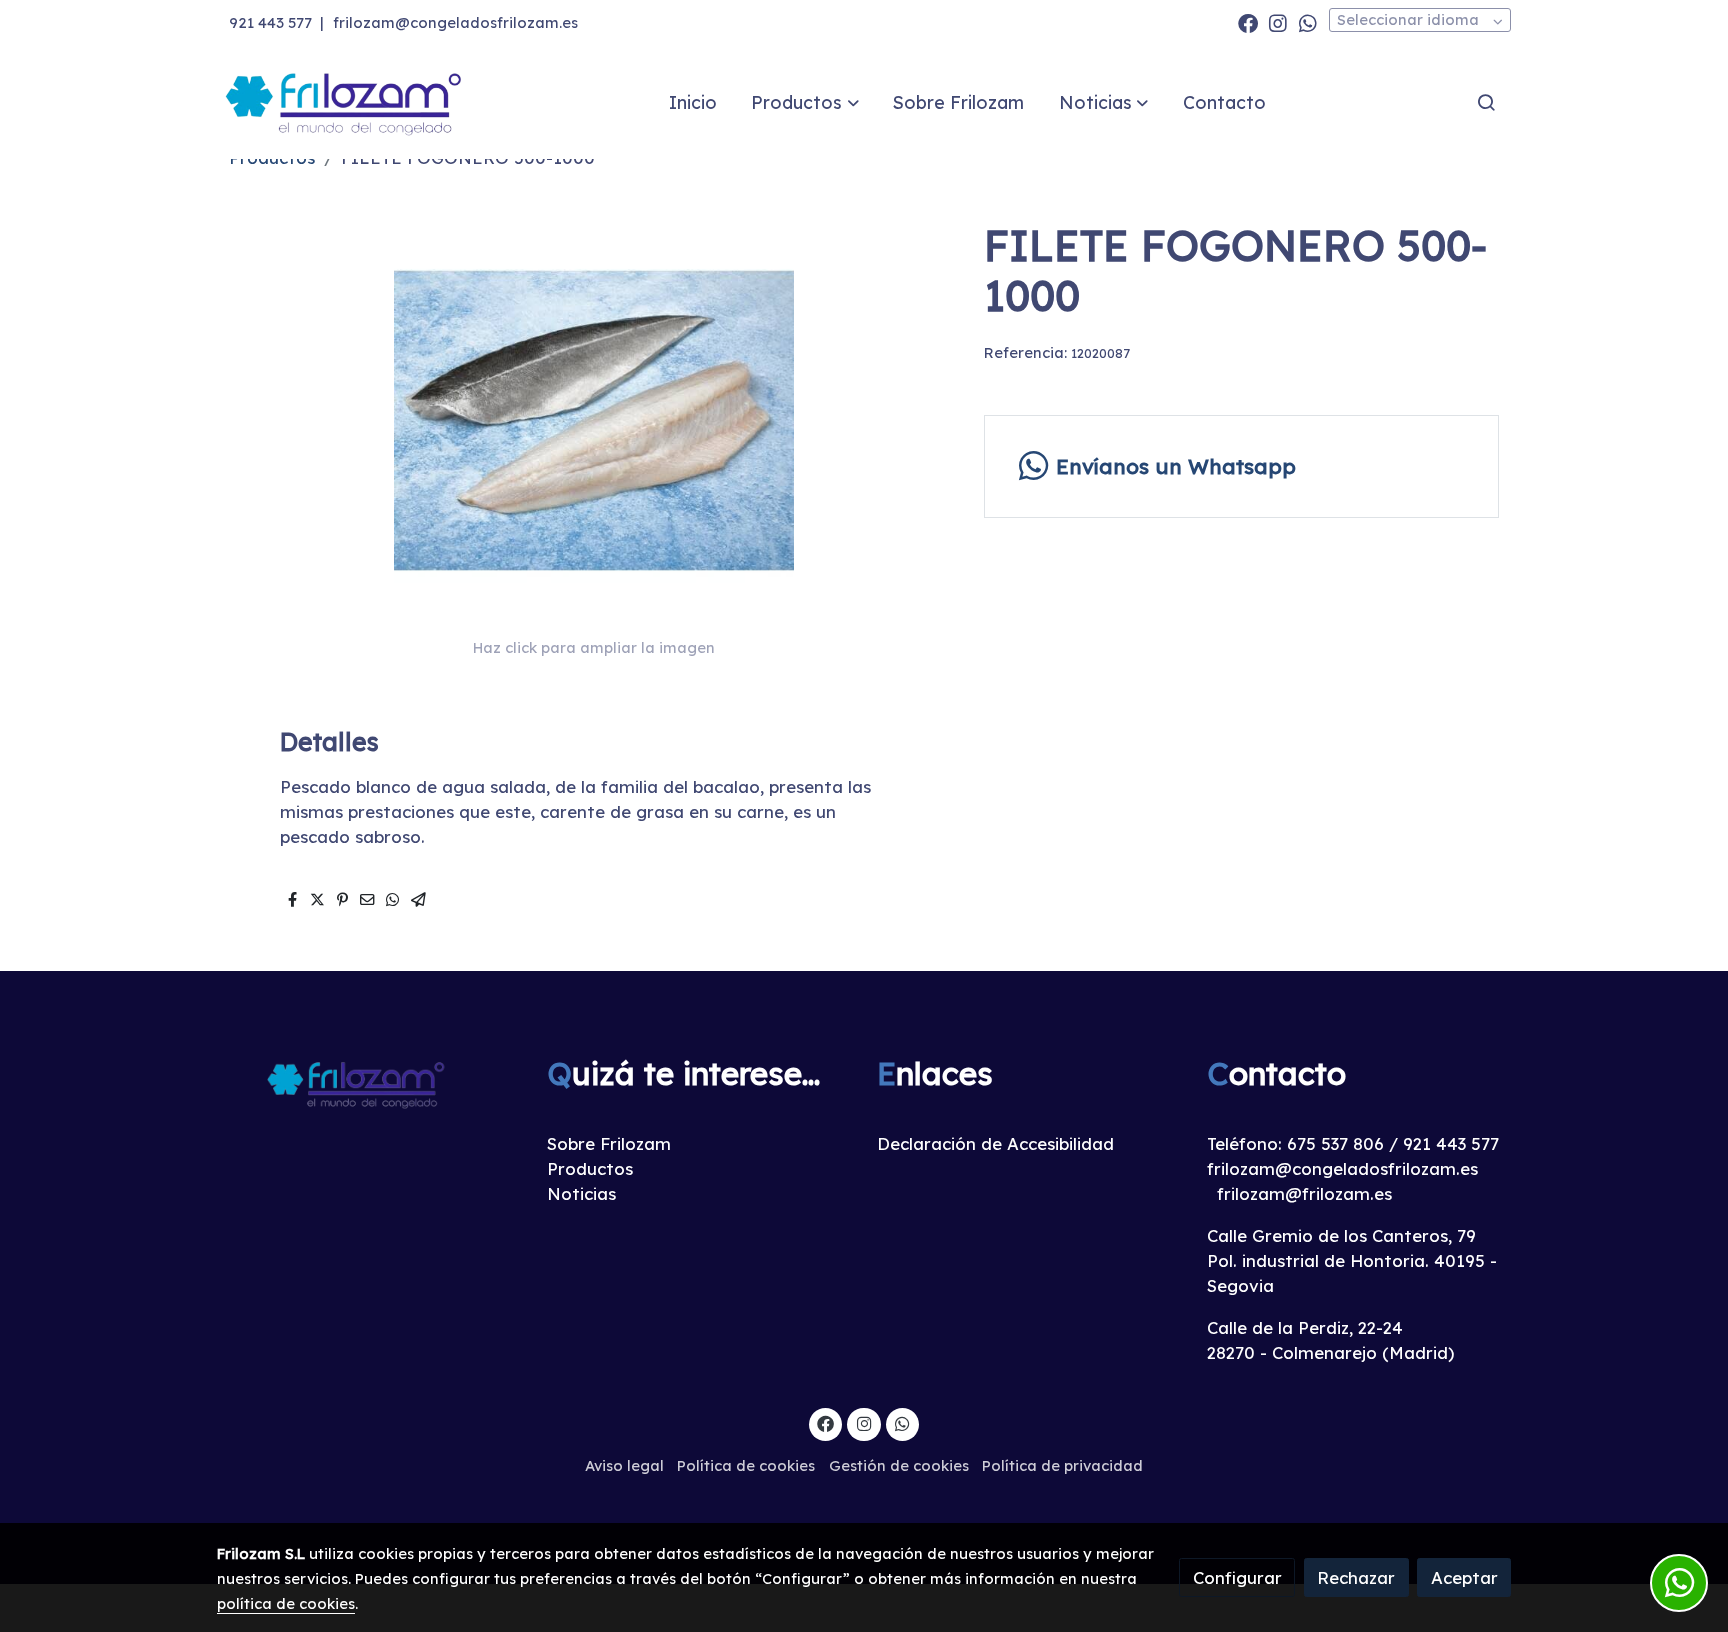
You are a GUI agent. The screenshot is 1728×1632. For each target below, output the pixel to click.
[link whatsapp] (1308, 22)
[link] (345, 102)
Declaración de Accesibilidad (995, 1143)
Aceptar (1464, 1577)
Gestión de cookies (899, 1465)
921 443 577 (270, 22)
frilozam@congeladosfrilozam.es (455, 22)
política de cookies (286, 1603)
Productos (590, 1168)
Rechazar (1356, 1577)
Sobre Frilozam (609, 1143)
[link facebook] (1248, 22)
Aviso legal (624, 1465)
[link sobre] (369, 1083)
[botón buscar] (1486, 102)
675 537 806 (1335, 1143)
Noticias (581, 1193)
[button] (805, 102)
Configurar (1237, 1577)
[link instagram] (1278, 22)
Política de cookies (746, 1465)
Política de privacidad (1062, 1465)
